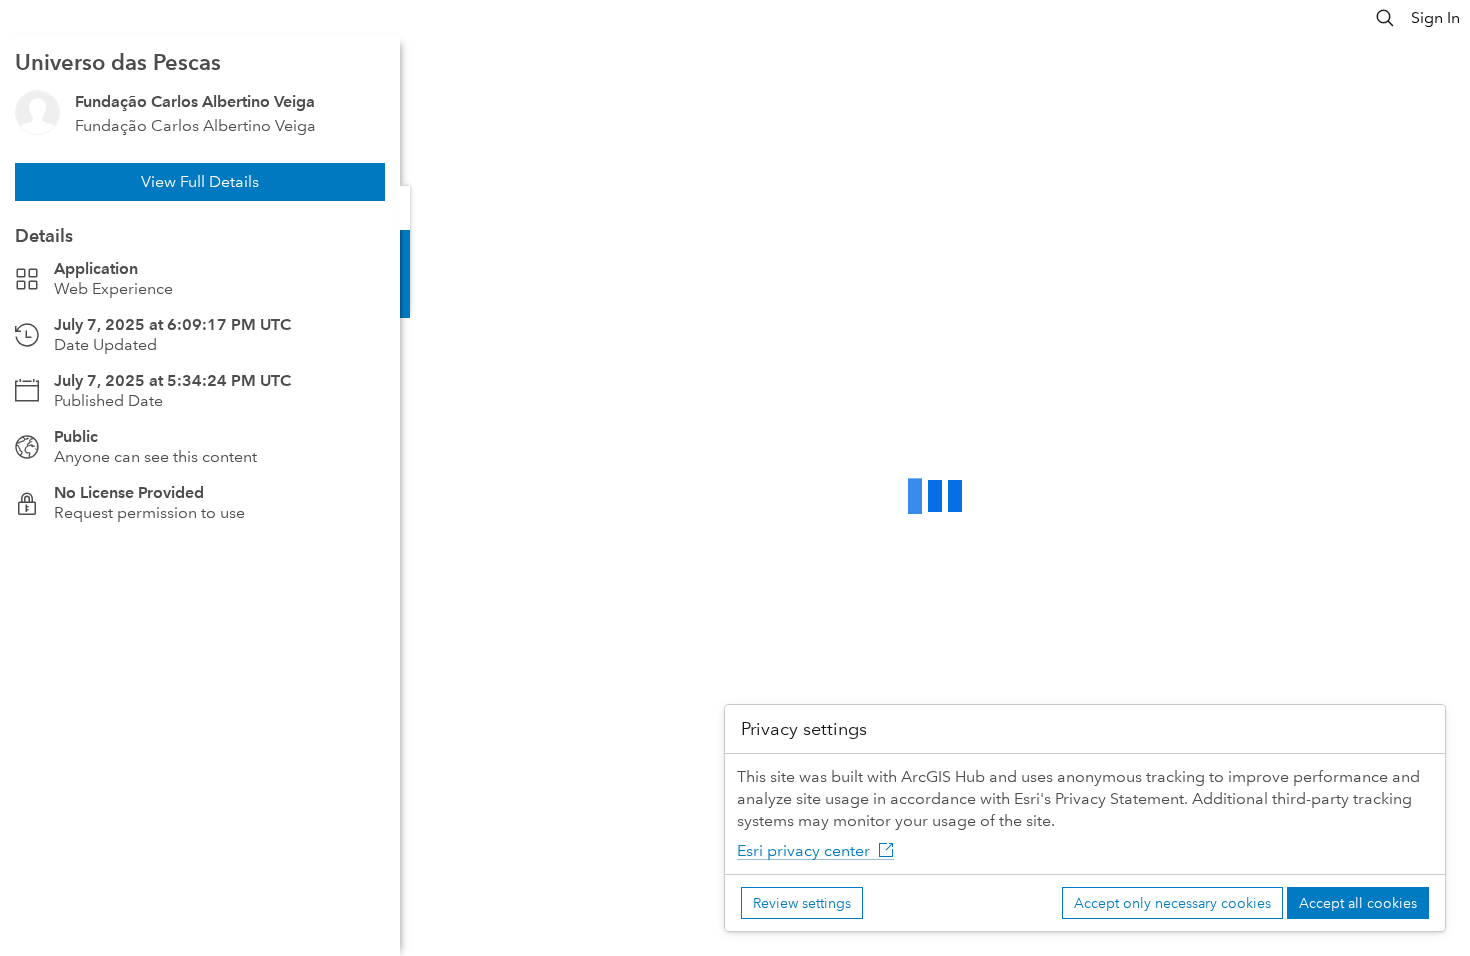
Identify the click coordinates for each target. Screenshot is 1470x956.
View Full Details (200, 181)
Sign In (1435, 17)
